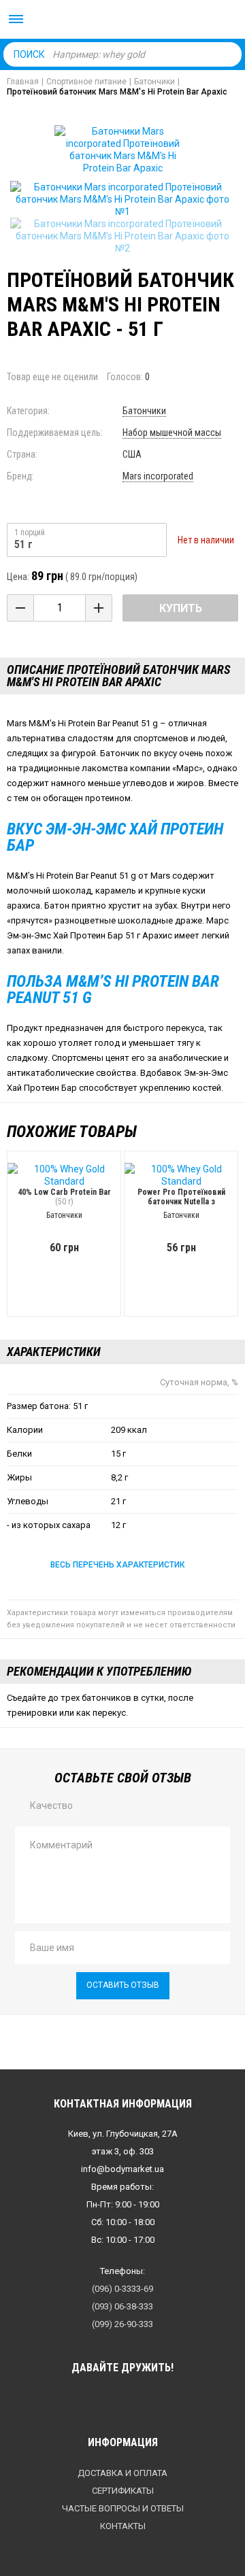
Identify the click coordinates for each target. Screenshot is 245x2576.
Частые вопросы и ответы (123, 2508)
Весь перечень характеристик (117, 1565)
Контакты (123, 2526)
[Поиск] (228, 54)
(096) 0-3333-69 (122, 2289)
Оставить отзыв (123, 1985)
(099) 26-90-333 (122, 2324)
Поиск (29, 54)
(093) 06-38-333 (122, 2306)
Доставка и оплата (122, 2473)
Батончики (144, 411)
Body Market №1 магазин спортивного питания (122, 20)
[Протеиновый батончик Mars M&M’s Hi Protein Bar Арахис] (122, 199)
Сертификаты (123, 2491)
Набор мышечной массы (172, 433)
